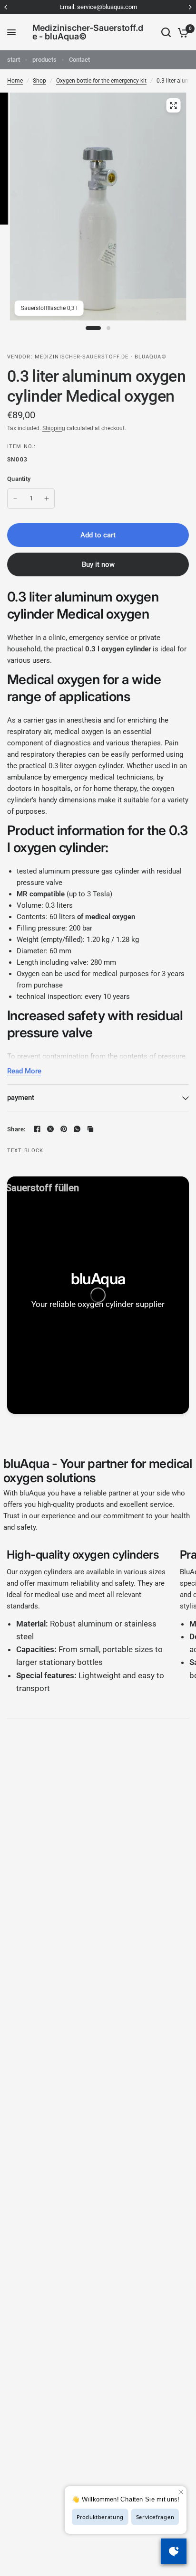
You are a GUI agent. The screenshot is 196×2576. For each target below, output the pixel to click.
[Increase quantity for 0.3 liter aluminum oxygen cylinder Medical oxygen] (47, 498)
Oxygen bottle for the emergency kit (101, 81)
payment (21, 1098)
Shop (39, 81)
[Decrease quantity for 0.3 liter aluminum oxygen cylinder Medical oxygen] (15, 498)
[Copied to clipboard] (90, 1129)
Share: (16, 1129)
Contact (79, 60)
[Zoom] (173, 105)
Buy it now (98, 564)
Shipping (54, 428)
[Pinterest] (64, 1129)
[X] (50, 1129)
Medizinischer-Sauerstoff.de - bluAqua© (88, 32)
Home (15, 81)
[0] (181, 32)
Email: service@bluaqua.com (98, 7)
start (14, 60)
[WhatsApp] (77, 1129)
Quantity (19, 479)
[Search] (166, 32)
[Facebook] (37, 1129)
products (44, 60)
